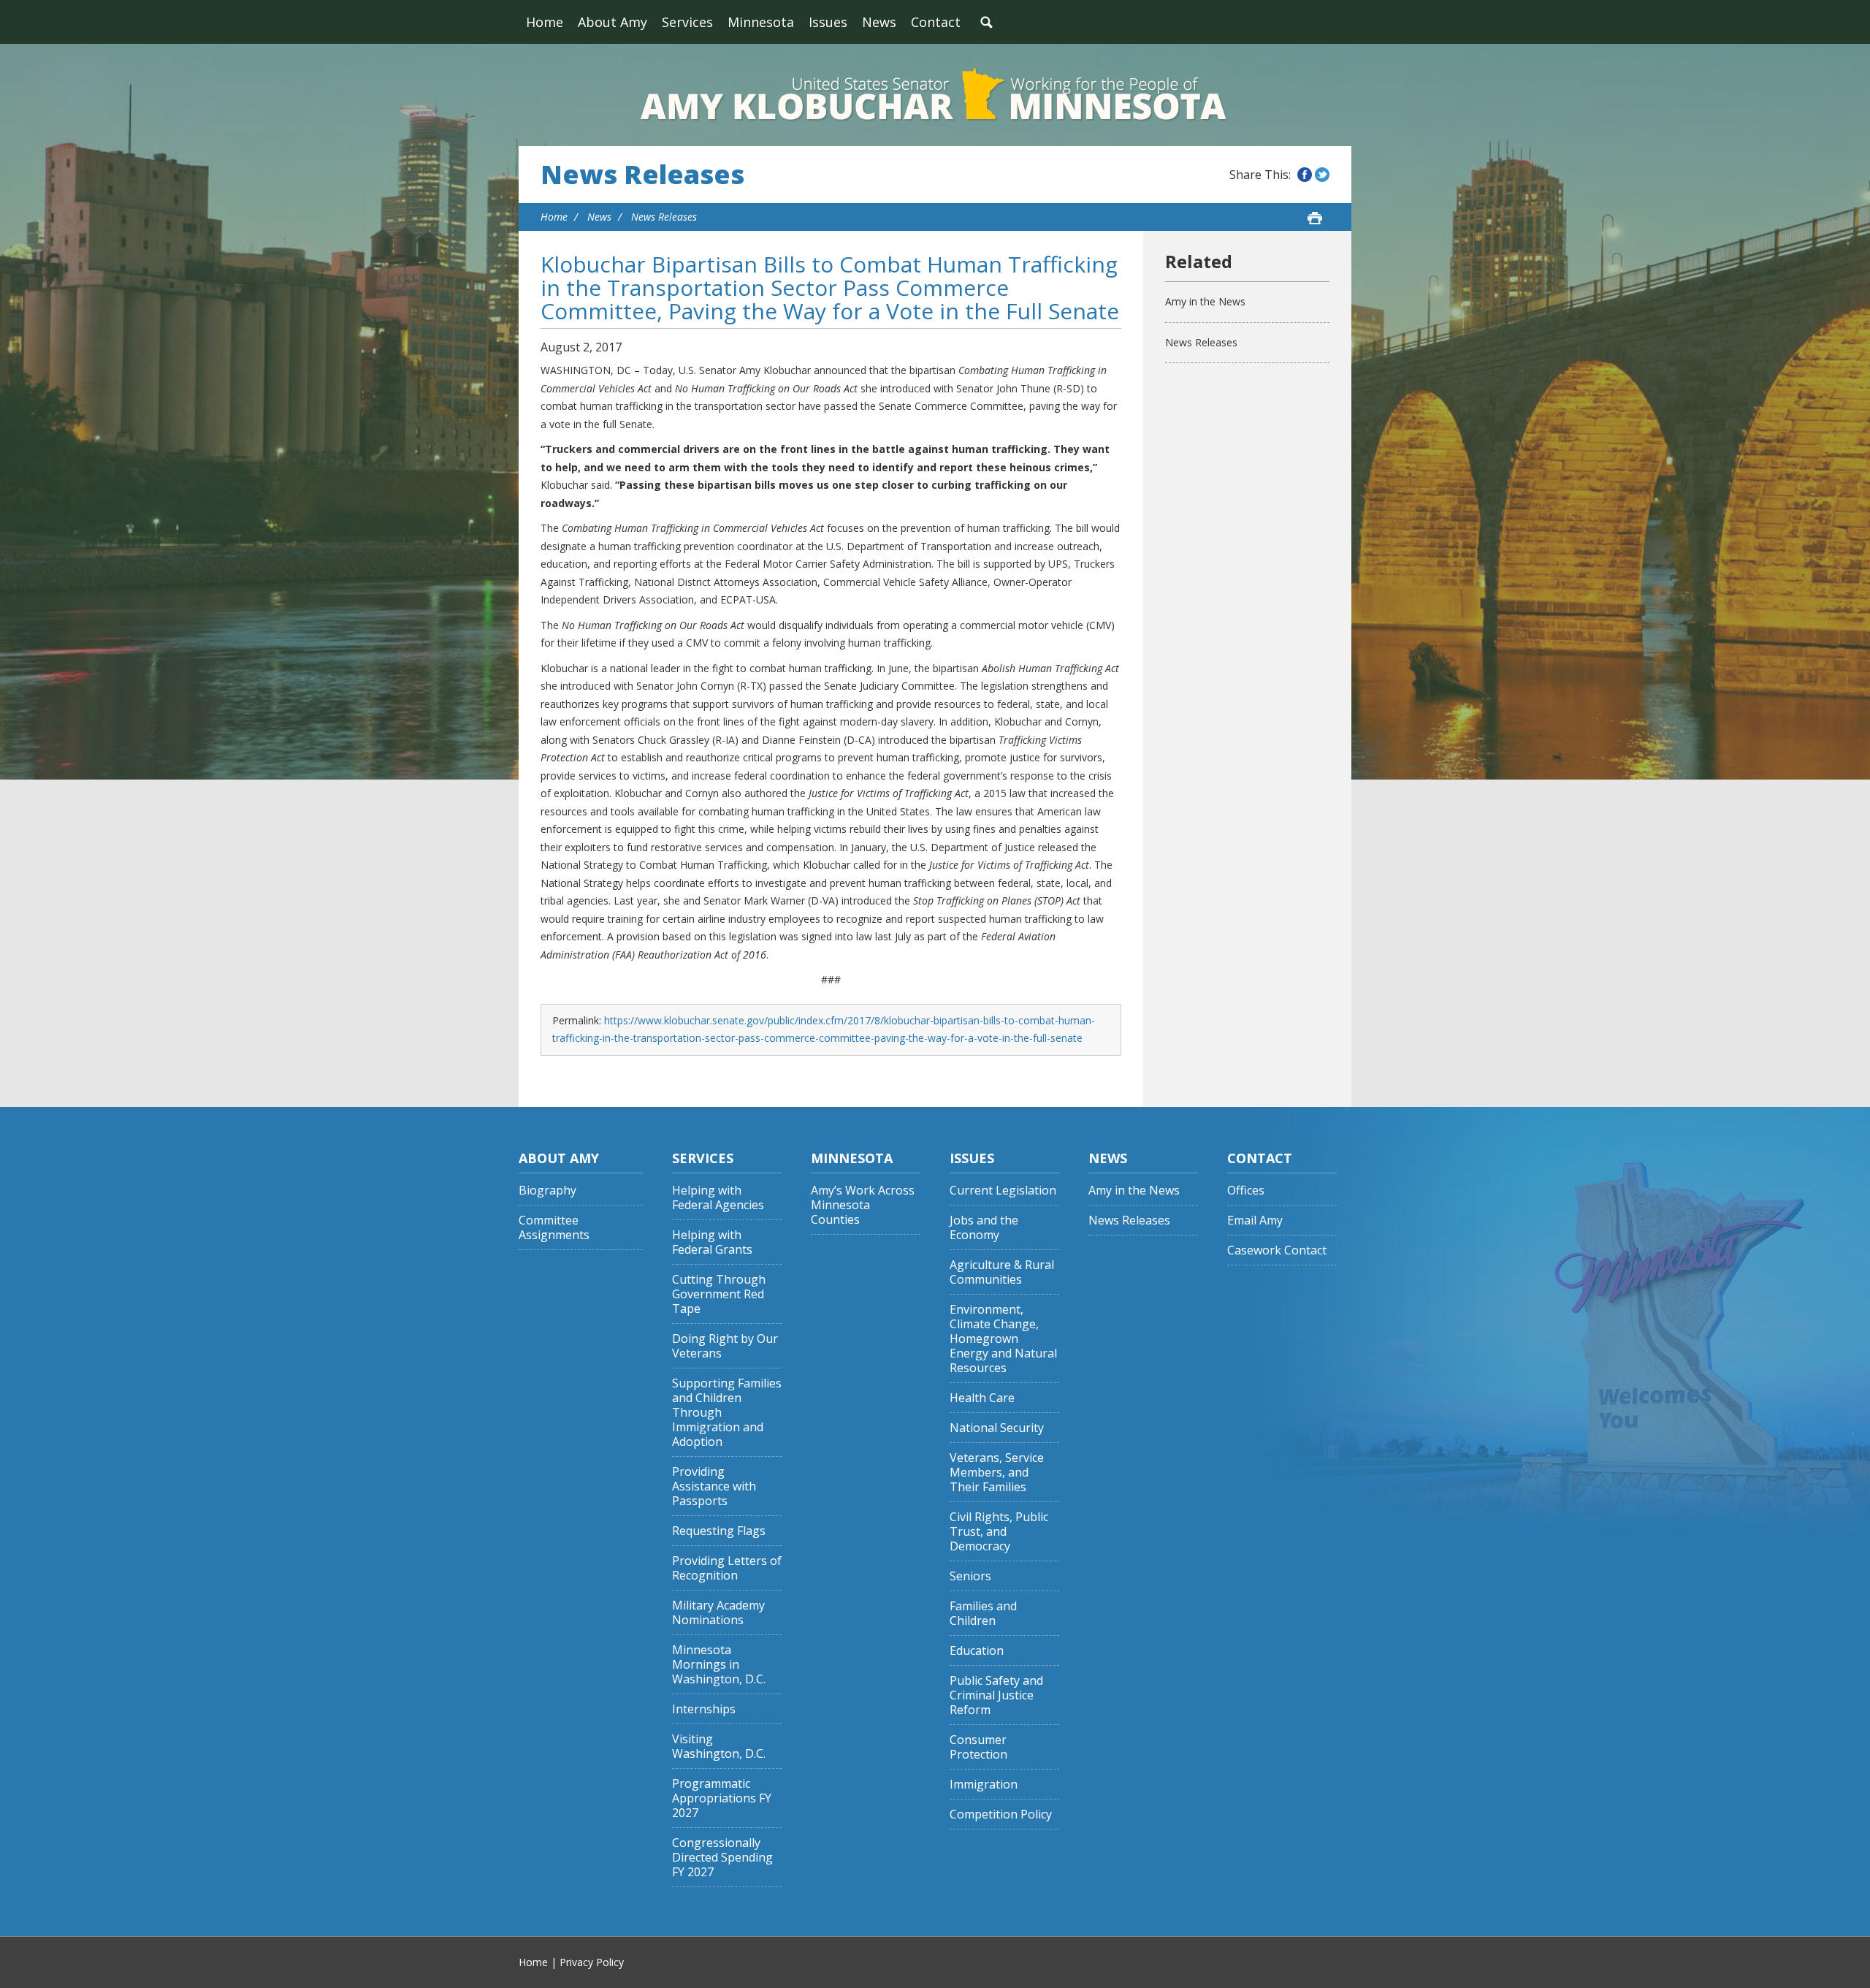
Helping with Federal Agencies (718, 1198)
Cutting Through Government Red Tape (719, 1294)
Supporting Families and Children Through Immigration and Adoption (727, 1413)
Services (687, 22)
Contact (936, 22)
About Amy (612, 22)
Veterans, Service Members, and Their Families (997, 1473)
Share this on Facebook (1305, 175)
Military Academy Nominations (718, 1613)
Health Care (982, 1398)
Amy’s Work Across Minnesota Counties (863, 1205)
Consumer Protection (978, 1747)
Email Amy (1255, 1220)
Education (977, 1651)
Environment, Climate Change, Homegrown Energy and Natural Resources (1003, 1339)
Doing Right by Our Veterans (725, 1346)
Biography (547, 1191)
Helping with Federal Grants (712, 1242)
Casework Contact (1277, 1250)
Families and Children (983, 1614)
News (879, 22)
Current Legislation (1003, 1191)
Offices (1246, 1191)
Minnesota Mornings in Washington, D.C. (719, 1665)
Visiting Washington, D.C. (719, 1747)
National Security (997, 1428)
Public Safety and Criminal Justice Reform (996, 1695)
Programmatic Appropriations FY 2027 (722, 1798)
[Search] (986, 22)
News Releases (642, 175)
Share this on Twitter (1322, 175)
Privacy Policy (592, 1962)
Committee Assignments (554, 1228)
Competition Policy (1001, 1814)
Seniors (970, 1576)
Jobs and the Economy (984, 1228)
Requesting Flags (719, 1531)
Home (545, 22)
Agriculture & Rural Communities (1002, 1272)
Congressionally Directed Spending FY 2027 (722, 1858)
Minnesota (761, 22)
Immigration (984, 1785)
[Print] (1315, 218)
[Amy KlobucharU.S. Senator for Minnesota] (935, 95)
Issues (828, 22)
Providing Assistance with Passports (714, 1486)
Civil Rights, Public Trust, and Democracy (999, 1532)
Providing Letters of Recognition (727, 1568)
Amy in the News (1205, 301)
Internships (704, 1709)
